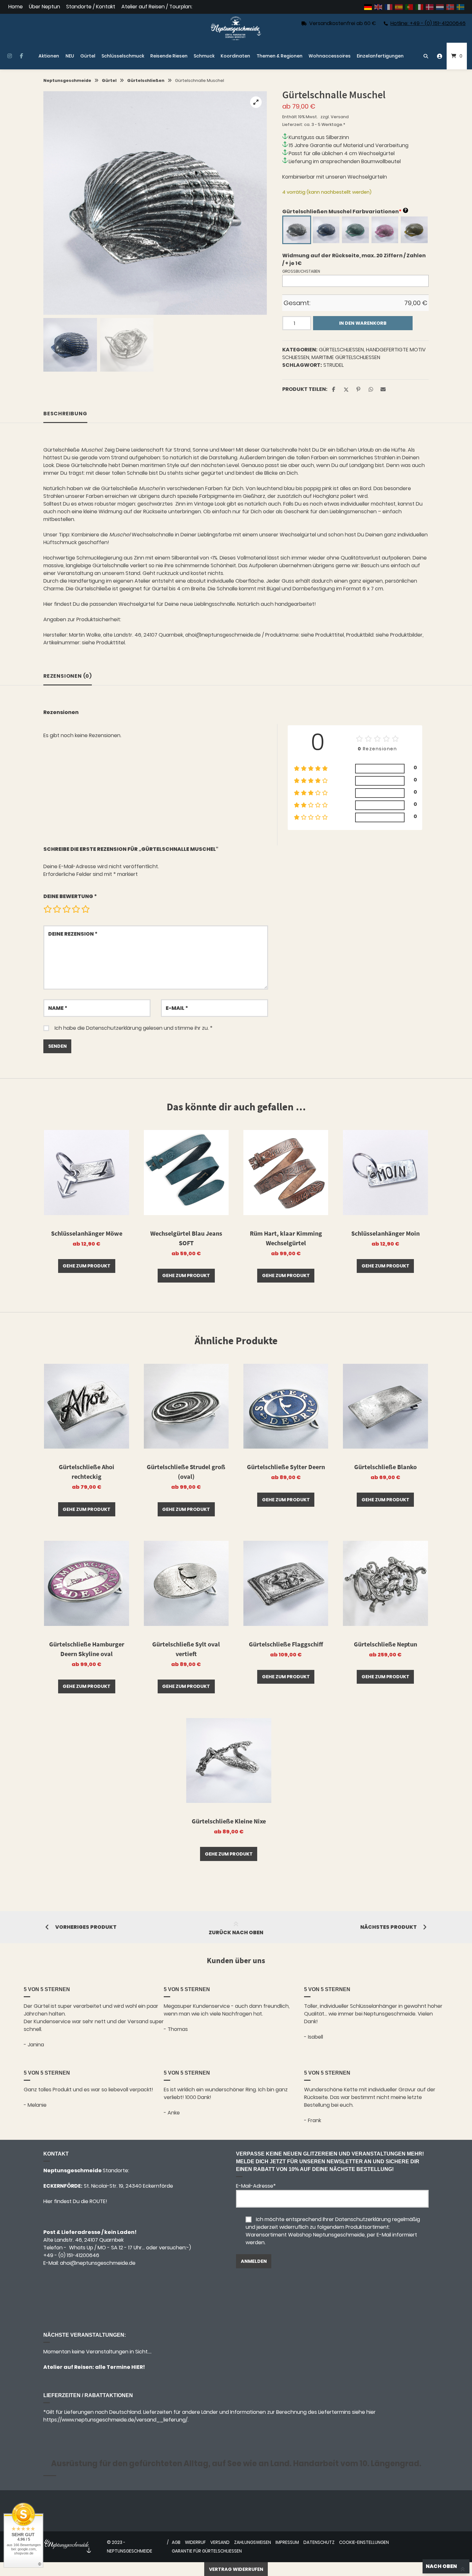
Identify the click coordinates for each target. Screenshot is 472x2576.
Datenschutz (319, 2542)
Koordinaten (235, 56)
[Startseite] (236, 28)
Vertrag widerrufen (236, 2569)
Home (16, 7)
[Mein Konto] (440, 56)
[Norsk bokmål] (450, 7)
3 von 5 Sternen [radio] (66, 909)
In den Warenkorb (363, 323)
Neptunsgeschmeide (67, 80)
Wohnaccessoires (330, 56)
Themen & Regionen (280, 56)
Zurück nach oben (236, 1932)
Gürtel (88, 56)
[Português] (409, 7)
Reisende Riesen (169, 56)
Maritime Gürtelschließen (346, 357)
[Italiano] (420, 7)
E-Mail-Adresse (256, 2186)
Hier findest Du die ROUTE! (76, 2201)
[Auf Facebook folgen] (21, 56)
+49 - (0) (71, 2255)
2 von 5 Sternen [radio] (57, 909)
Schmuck (204, 56)
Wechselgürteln (367, 177)
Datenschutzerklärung (114, 1028)
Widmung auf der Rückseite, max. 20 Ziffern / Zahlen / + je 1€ (354, 259)
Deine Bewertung (70, 896)
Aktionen (49, 56)
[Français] (389, 7)
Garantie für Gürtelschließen (207, 2551)
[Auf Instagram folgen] (9, 56)
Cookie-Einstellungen (364, 2542)
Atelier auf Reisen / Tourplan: (157, 7)
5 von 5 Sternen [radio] (85, 909)
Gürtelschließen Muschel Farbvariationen (345, 212)
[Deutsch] (368, 7)
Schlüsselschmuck (123, 56)
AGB (176, 2542)
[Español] (399, 7)
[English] (379, 7)
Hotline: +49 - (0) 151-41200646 (428, 23)
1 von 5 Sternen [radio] (48, 909)
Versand (340, 117)
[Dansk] (430, 7)
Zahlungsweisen (253, 2542)
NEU (70, 56)
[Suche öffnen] (426, 56)
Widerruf (195, 2542)
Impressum (287, 2542)
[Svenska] (461, 7)
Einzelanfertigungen (380, 56)
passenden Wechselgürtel (122, 604)
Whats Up (81, 2248)
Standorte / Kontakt (91, 7)
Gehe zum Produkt (87, 1266)
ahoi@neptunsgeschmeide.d (96, 2263)
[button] (256, 102)
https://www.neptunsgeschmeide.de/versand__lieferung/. (116, 2420)
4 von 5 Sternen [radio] (76, 909)
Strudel (333, 365)
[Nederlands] (440, 7)
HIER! (138, 2367)
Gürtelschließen (146, 80)
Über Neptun (44, 7)
